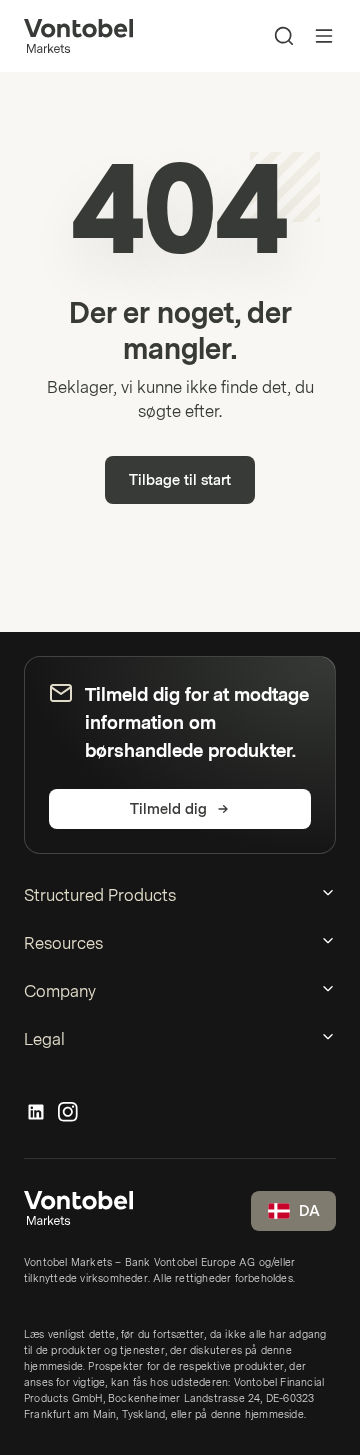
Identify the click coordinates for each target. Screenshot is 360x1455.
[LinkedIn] (36, 1113)
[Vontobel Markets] (78, 36)
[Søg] (284, 36)
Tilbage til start (180, 480)
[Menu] (324, 36)
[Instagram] (68, 1113)
